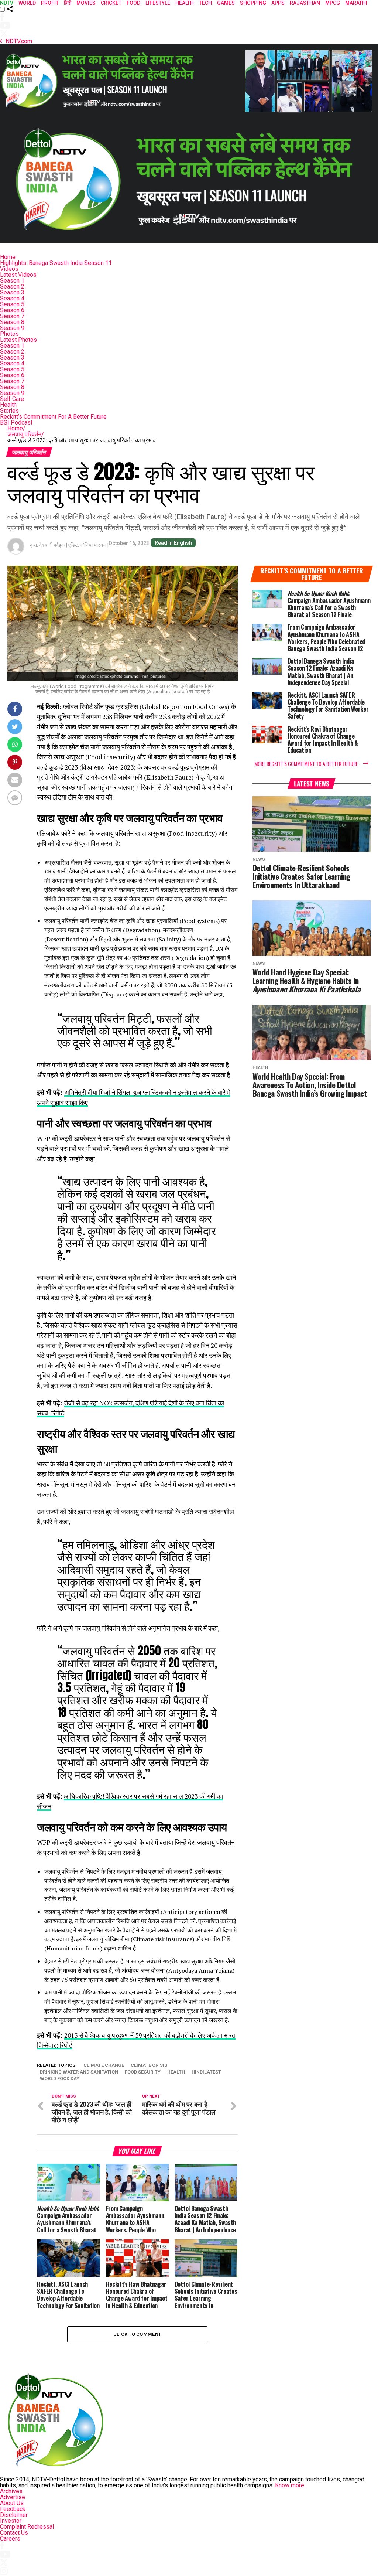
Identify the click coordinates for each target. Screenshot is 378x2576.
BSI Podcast (16, 422)
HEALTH (185, 3)
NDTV (7, 3)
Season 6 (12, 310)
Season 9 (12, 328)
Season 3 (12, 292)
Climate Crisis (149, 2066)
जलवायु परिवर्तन (26, 434)
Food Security (143, 2072)
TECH (205, 3)
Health (8, 405)
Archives (11, 2491)
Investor (11, 2521)
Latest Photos (18, 340)
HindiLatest (206, 2072)
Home (8, 257)
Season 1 (12, 281)
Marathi (356, 3)
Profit (50, 3)
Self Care (12, 399)
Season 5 (12, 304)
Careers (10, 2538)
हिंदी (68, 3)
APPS (278, 3)
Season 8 (12, 322)
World (27, 3)
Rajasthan (305, 3)
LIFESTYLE (158, 3)
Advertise (13, 2497)
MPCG (333, 3)
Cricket (111, 3)
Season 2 (12, 287)
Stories (9, 411)
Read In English (173, 543)
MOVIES (86, 3)
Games (226, 3)
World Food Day (60, 2079)
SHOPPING (253, 3)
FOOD (133, 3)
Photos (9, 334)
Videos (9, 269)
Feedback (13, 2509)
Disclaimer (14, 2515)
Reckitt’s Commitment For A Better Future (53, 417)
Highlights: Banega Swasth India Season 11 (56, 263)
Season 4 (12, 298)
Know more (290, 2485)
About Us (12, 2503)
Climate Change (104, 2066)
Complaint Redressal (27, 2527)
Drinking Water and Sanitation (79, 2072)
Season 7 (12, 316)
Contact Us (14, 2533)
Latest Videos (18, 275)
